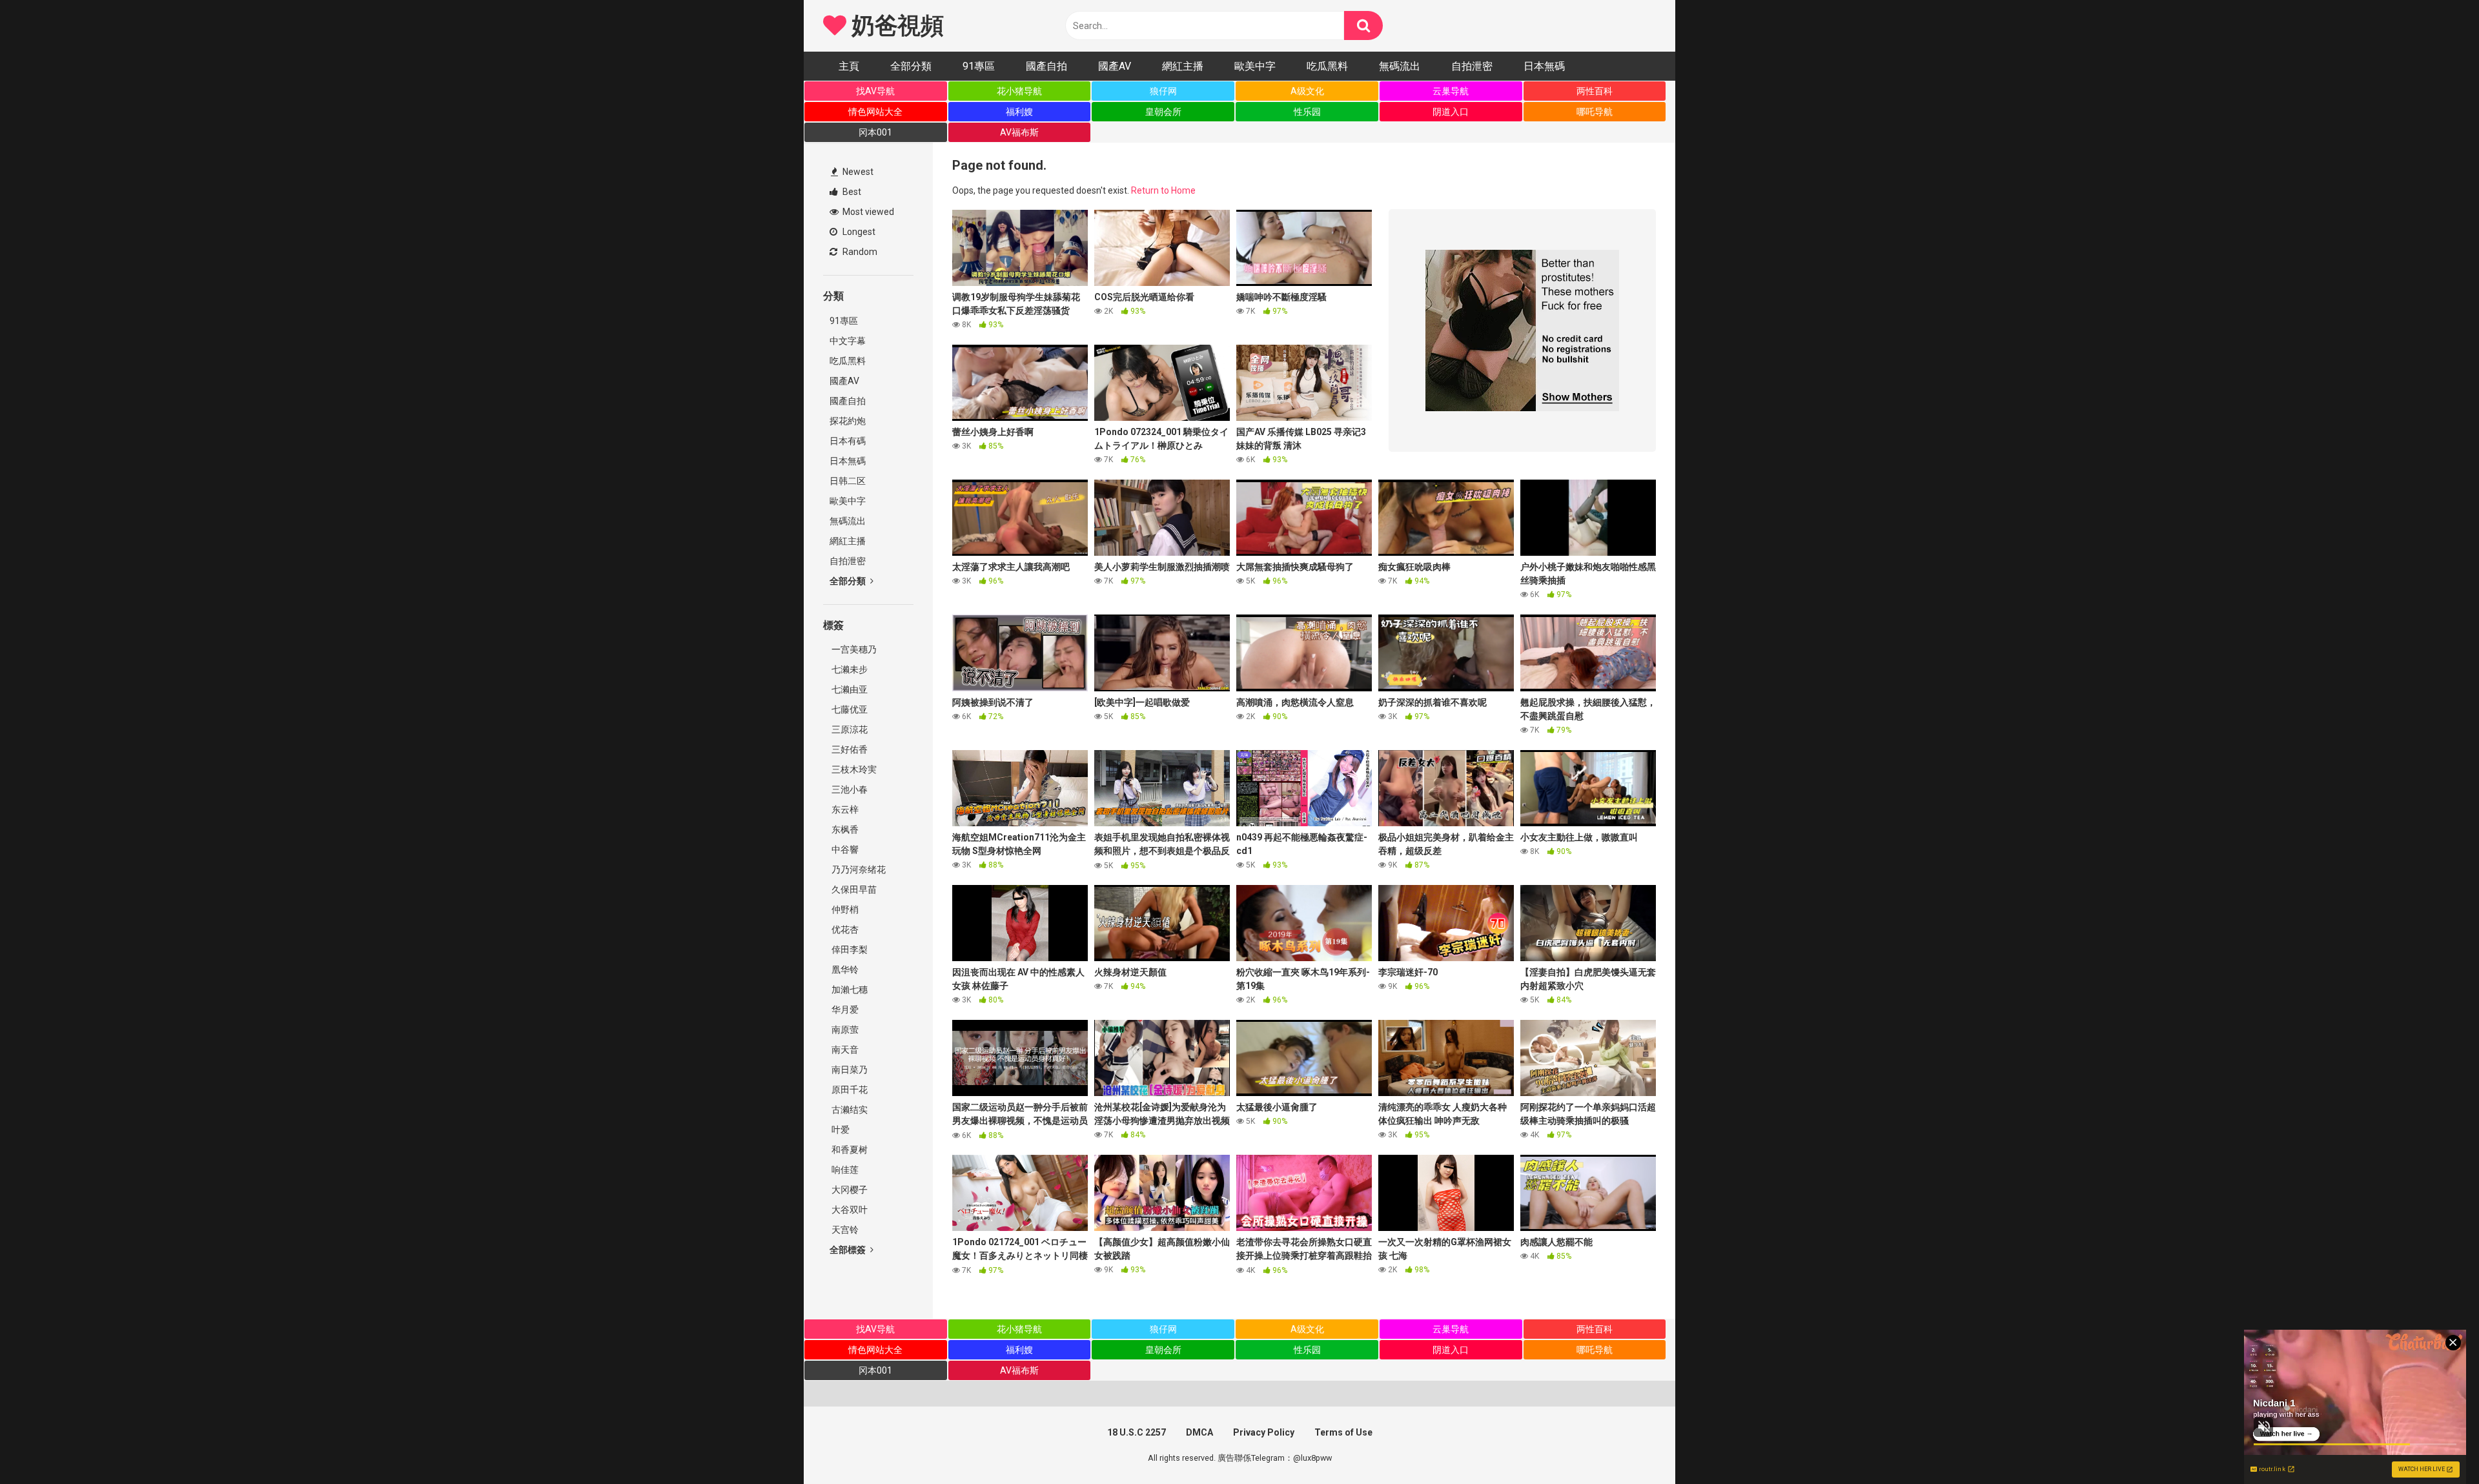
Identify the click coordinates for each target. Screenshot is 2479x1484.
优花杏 (844, 930)
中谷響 (844, 849)
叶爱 (840, 1130)
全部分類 (911, 66)
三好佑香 (849, 749)
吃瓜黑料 (1327, 66)
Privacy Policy (1264, 1432)
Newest (857, 172)
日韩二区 (848, 481)
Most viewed (867, 212)
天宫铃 (844, 1230)
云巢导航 (1451, 91)
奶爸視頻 (895, 26)
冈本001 (875, 132)
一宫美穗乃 (853, 649)
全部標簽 (849, 1250)
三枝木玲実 (853, 769)
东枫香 (844, 829)
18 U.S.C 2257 (1137, 1432)
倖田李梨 (849, 950)
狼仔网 (1163, 91)
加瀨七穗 (849, 990)
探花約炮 (848, 421)
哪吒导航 (1595, 112)
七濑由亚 (849, 689)
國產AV (1115, 66)
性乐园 (1307, 112)
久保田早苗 (853, 889)
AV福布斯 (1019, 132)
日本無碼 (1544, 66)
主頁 (849, 66)
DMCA (1199, 1432)
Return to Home (1163, 190)
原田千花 (849, 1090)
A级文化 (1307, 91)
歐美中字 (1255, 66)
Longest (858, 232)
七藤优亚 (849, 709)
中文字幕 (848, 341)
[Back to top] (2436, 1445)
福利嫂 (1019, 112)
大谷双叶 (849, 1210)
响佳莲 (844, 1170)
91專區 (979, 66)
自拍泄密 (1472, 66)
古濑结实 (849, 1110)
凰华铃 (844, 970)
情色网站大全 (875, 112)
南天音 (844, 1050)
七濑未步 (849, 669)
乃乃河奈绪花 (858, 869)
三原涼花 (849, 729)
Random (859, 252)
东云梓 (844, 809)
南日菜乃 (849, 1070)
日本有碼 (848, 441)
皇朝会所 (1163, 112)
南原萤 (844, 1030)
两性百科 (1595, 91)
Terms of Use (1343, 1432)
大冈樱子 (849, 1190)
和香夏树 (849, 1150)
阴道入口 (1451, 112)
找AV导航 (875, 91)
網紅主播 (1183, 66)
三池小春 (849, 789)
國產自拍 (1046, 66)
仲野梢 (844, 910)
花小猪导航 (1019, 91)
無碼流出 (1400, 66)
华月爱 (844, 1010)
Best (851, 192)
